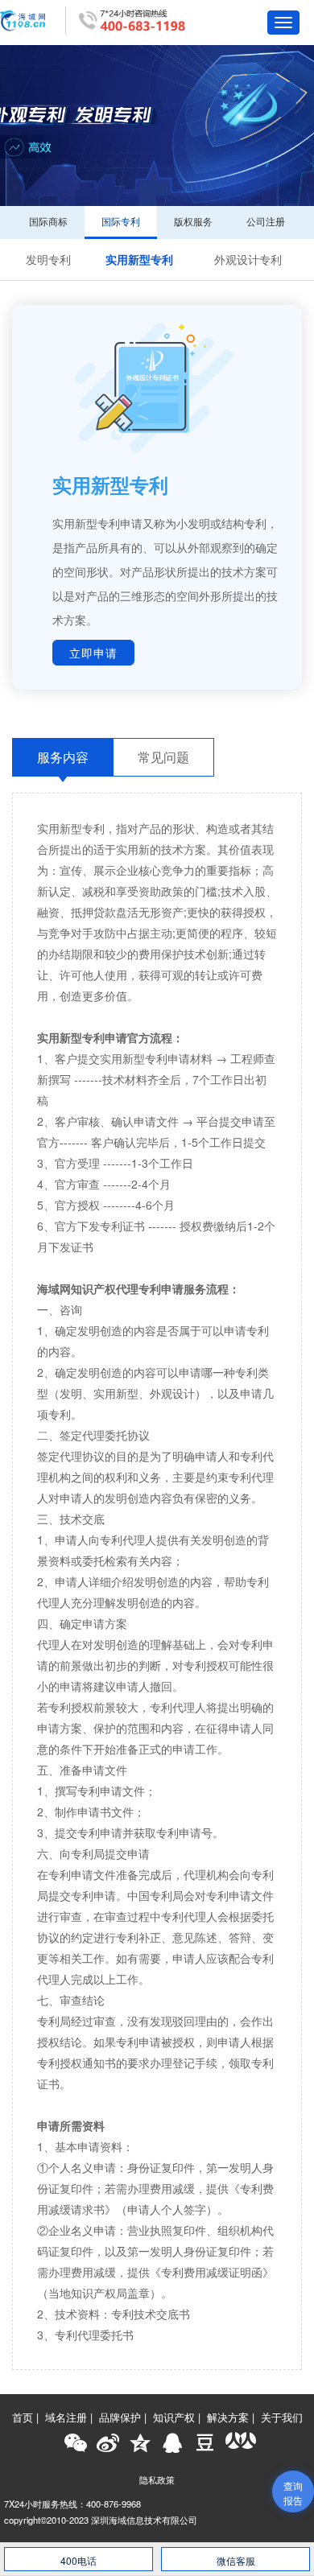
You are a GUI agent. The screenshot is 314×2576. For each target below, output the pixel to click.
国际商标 (48, 221)
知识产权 (174, 2417)
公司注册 (266, 221)
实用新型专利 (139, 259)
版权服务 (193, 221)
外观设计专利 (248, 259)
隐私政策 (157, 2479)
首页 (23, 2417)
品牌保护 (120, 2417)
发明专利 (48, 259)
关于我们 (282, 2417)
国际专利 (121, 221)
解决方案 (228, 2417)
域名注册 (66, 2417)
